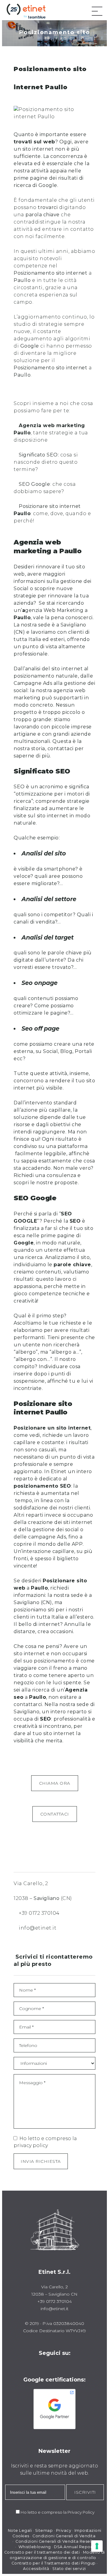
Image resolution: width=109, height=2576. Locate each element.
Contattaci (55, 1814)
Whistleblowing (35, 2547)
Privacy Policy (81, 2512)
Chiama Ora (55, 1783)
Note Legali (20, 2530)
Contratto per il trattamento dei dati (42, 2552)
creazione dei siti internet (60, 1522)
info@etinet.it (38, 1928)
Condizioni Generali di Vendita (64, 2536)
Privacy (64, 2530)
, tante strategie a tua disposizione (51, 433)
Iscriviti (85, 2492)
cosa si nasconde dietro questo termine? (46, 462)
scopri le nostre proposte (46, 1183)
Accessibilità (36, 2569)
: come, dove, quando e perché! (52, 513)
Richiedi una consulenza (45, 1175)
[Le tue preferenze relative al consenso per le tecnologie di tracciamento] (97, 2546)
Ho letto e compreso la (44, 2512)
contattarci (28, 1704)
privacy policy (31, 2145)
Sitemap (44, 2530)
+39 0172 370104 (39, 1913)
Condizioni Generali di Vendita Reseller (56, 2541)
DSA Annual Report (74, 2547)
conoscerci (79, 618)
